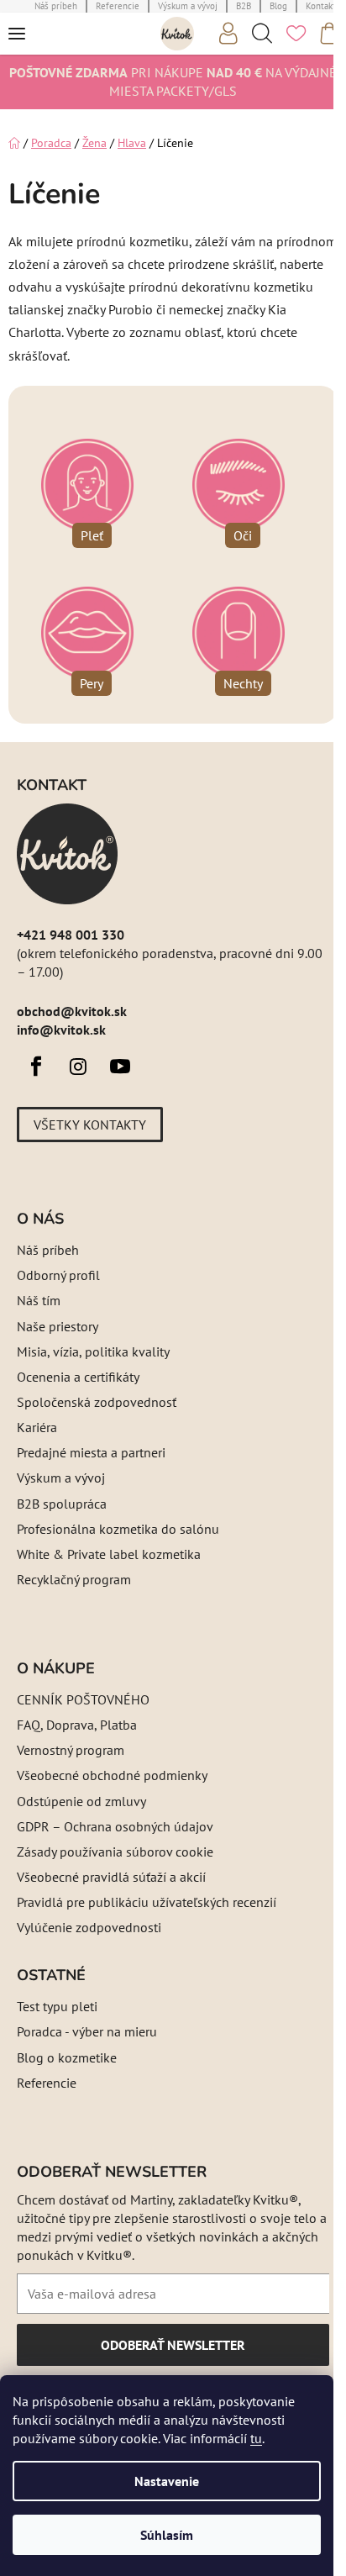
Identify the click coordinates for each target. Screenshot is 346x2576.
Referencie (47, 2083)
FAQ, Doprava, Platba (77, 1725)
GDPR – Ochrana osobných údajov (115, 1826)
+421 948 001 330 (71, 935)
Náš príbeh (48, 1250)
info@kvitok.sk (61, 1030)
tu (256, 2438)
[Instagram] (78, 1067)
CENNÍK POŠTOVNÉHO (83, 1699)
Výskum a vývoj (61, 1478)
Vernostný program (71, 1750)
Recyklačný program (74, 1579)
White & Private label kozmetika (109, 1554)
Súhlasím (167, 2535)
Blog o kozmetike (67, 2057)
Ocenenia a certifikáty (78, 1377)
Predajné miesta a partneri (91, 1452)
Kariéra (37, 1427)
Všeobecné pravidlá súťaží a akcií (111, 1877)
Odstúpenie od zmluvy (81, 1801)
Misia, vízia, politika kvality (93, 1351)
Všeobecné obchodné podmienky (112, 1775)
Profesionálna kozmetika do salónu (118, 1529)
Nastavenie (167, 2481)
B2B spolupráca (62, 1504)
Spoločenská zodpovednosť (97, 1402)
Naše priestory (58, 1326)
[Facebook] (36, 1067)
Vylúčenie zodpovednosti (89, 1927)
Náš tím (39, 1300)
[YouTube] (120, 1067)
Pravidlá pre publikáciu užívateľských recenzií (147, 1902)
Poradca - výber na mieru (87, 2031)
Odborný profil (58, 1275)
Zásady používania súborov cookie (115, 1852)
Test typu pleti (57, 2006)
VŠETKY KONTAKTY (90, 1125)
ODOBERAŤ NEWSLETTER (173, 2351)
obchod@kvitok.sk (72, 1011)
